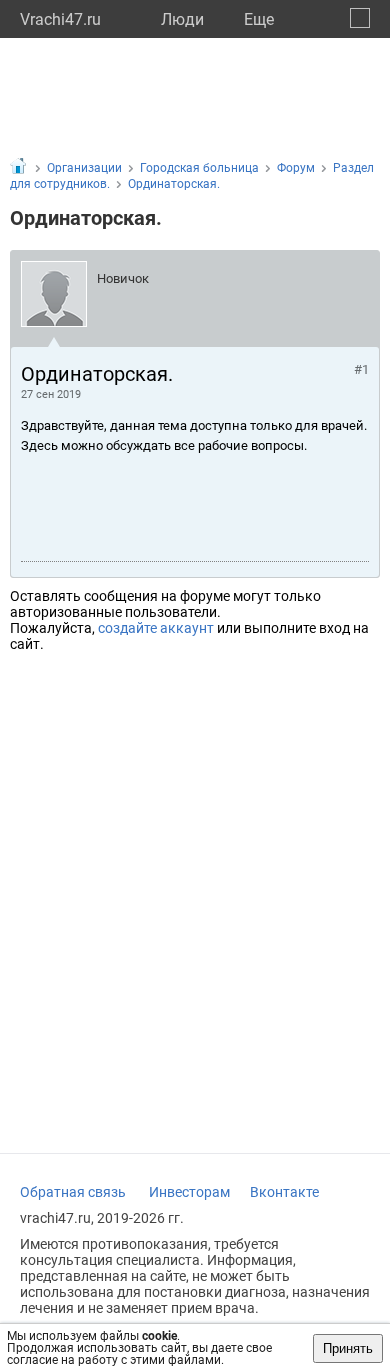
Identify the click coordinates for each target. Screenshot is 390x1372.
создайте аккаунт (156, 628)
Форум (296, 168)
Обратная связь (73, 1192)
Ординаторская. (174, 184)
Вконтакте (284, 1192)
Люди (182, 19)
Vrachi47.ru (60, 19)
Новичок (123, 278)
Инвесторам (189, 1192)
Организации (84, 168)
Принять (348, 1348)
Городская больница (199, 168)
